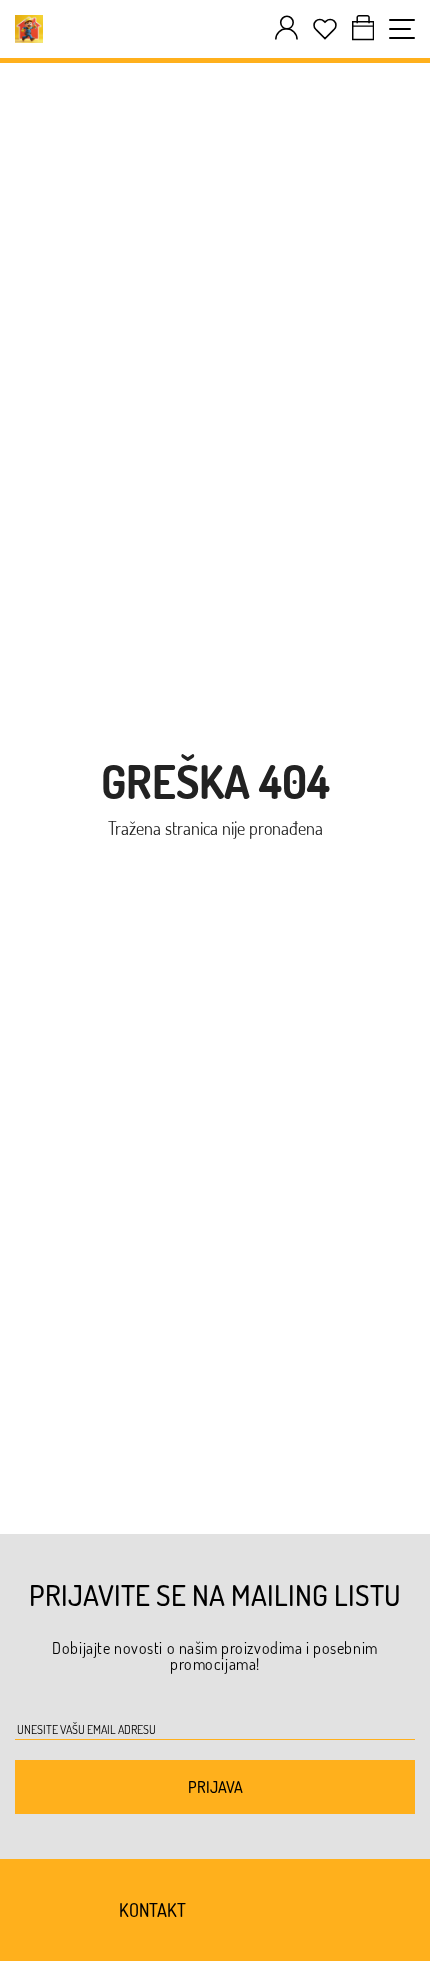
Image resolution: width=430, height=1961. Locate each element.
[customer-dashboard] (286, 28)
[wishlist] (325, 29)
